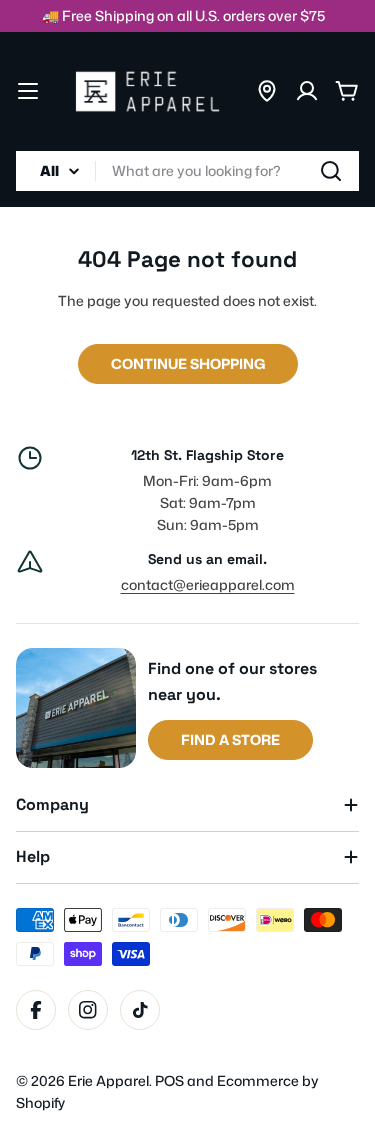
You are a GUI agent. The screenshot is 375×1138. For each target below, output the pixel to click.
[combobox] (187, 171)
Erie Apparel (108, 1080)
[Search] (331, 171)
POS (169, 1080)
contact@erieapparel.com (208, 584)
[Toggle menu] (28, 91)
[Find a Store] (267, 91)
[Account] (307, 91)
